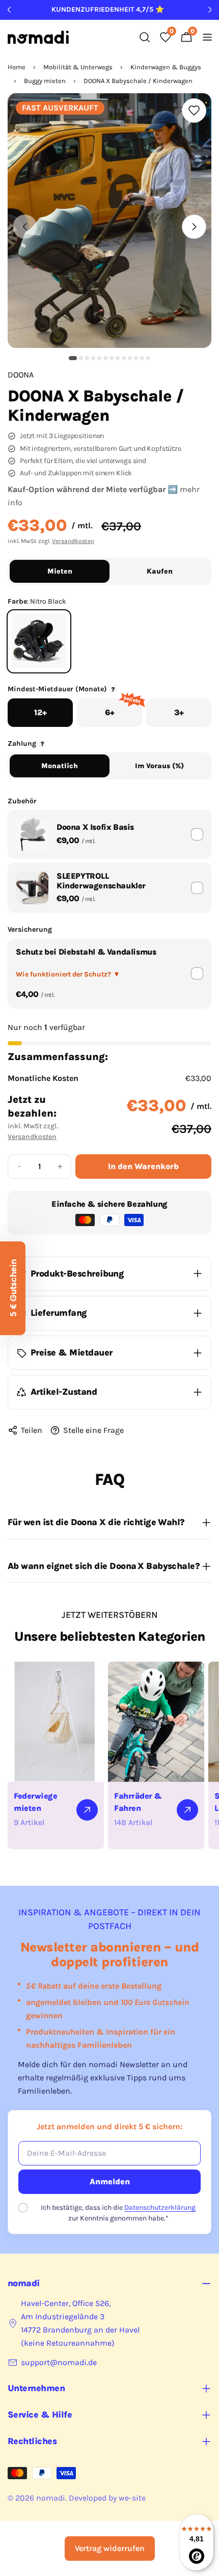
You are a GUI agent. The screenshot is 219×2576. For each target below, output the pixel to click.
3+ (179, 712)
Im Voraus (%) (159, 766)
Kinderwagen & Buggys (166, 67)
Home (17, 67)
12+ (40, 712)
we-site (132, 2498)
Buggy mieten (45, 81)
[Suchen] (145, 37)
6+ (123, 708)
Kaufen (160, 571)
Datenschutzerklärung (160, 2207)
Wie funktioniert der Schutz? (68, 974)
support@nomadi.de (59, 2362)
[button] (73, 358)
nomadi (51, 2498)
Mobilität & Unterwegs (78, 67)
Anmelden (110, 2181)
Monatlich (60, 766)
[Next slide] (194, 227)
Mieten (60, 571)
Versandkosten (73, 541)
